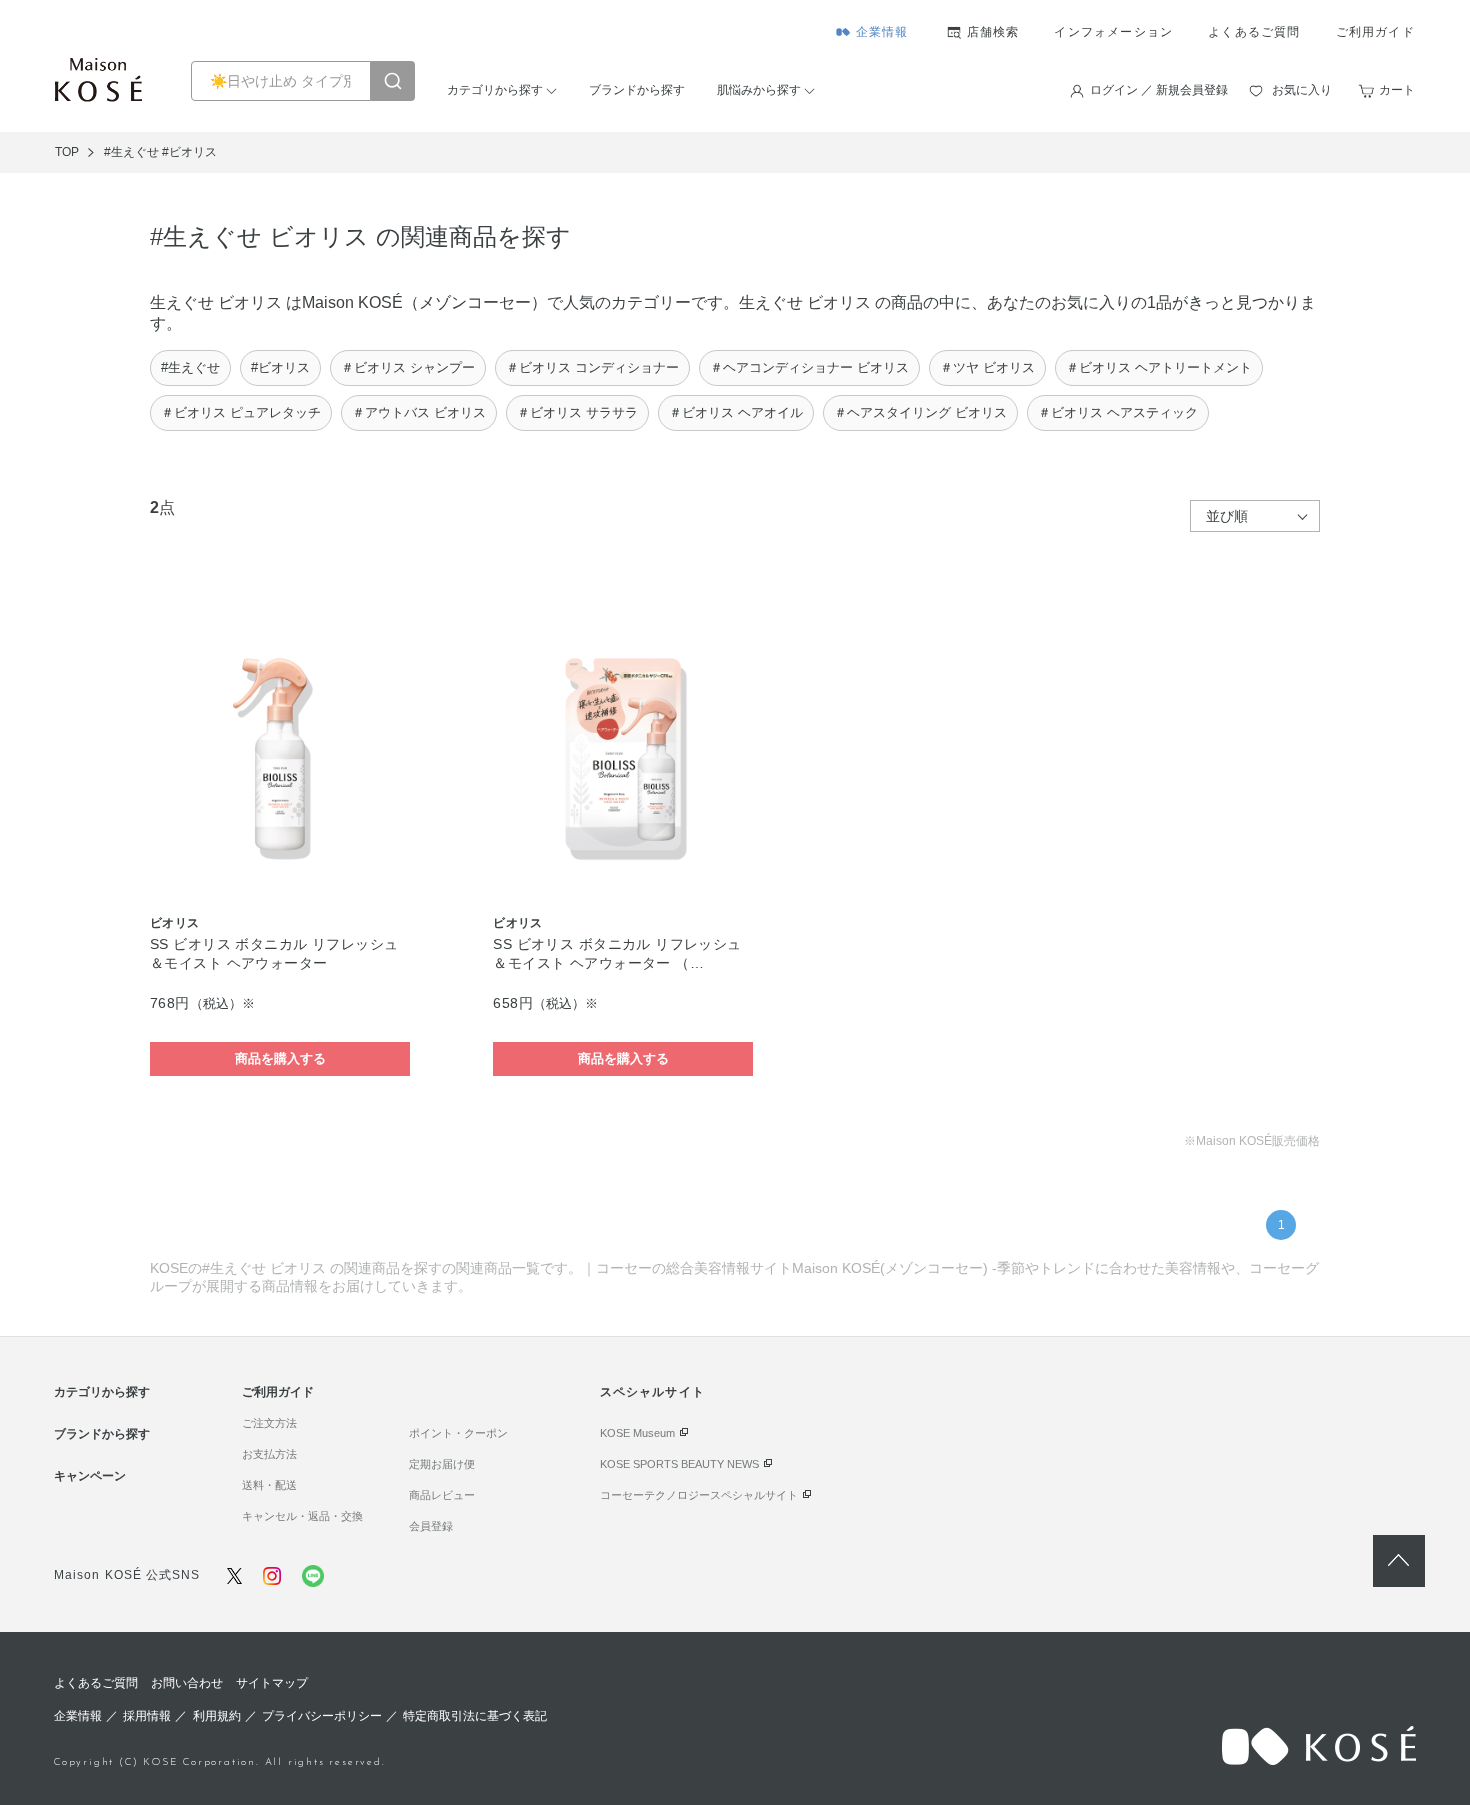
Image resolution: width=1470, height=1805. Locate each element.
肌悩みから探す (759, 90)
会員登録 (431, 1526)
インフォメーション (1113, 32)
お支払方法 (269, 1454)
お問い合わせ (187, 1683)
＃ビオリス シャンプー (408, 367)
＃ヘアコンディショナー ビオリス (809, 367)
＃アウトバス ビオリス (419, 412)
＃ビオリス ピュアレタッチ (241, 412)
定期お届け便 (442, 1464)
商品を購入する (280, 1058)
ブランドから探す (637, 90)
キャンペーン (90, 1476)
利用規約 (217, 1716)
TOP (67, 152)
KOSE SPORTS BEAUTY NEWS (679, 1464)
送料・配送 (269, 1485)
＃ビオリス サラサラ (577, 412)
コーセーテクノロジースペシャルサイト (699, 1495)
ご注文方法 (269, 1423)
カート (1397, 90)
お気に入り (1302, 90)
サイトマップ (272, 1683)
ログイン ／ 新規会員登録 (1159, 90)
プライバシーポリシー (322, 1716)
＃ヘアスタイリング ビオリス (920, 412)
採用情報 (147, 1716)
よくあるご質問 (1254, 32)
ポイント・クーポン (458, 1433)
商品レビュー (442, 1495)
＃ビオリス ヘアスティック (1118, 412)
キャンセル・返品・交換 (302, 1516)
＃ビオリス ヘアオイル (736, 412)
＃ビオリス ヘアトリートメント (1159, 367)
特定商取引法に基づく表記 (475, 1716)
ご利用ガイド (1375, 32)
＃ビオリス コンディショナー (592, 367)
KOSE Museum (637, 1433)
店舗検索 (993, 32)
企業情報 (882, 32)
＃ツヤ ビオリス (987, 367)
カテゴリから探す (495, 90)
